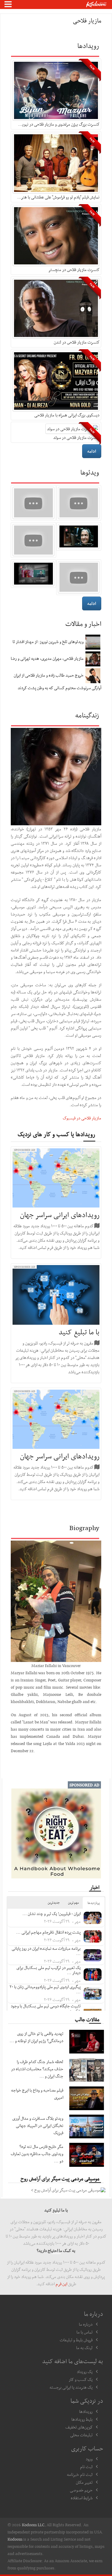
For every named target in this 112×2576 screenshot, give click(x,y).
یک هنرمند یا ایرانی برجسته (71, 2387)
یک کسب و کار (81, 2379)
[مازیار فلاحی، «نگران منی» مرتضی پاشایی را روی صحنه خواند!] (33, 540)
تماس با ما (85, 2332)
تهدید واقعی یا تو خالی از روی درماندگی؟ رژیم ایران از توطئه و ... (36, 2037)
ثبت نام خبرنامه (80, 2474)
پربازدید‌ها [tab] (94, 1903)
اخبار (95, 1887)
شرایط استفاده (82, 2498)
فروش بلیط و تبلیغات (76, 2340)
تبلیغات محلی (81, 2435)
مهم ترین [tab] (73, 1903)
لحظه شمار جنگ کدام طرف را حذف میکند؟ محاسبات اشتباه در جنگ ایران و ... (37, 2069)
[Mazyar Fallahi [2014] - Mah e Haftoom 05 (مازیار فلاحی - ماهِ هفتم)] (79, 503)
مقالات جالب (87, 2019)
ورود (89, 2459)
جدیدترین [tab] (54, 1903)
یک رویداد (85, 2372)
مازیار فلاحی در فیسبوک (82, 1118)
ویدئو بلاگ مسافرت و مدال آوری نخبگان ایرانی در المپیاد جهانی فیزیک (38, 2125)
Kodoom (15, 2539)
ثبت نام (86, 2467)
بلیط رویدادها (82, 2419)
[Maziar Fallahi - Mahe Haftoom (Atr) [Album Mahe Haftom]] (79, 577)
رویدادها (86, 2411)
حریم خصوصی (81, 2490)
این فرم (61, 2284)
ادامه (92, 451)
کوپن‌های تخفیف (79, 2427)
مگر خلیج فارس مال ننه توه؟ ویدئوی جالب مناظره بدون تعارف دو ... (37, 2154)
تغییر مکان (84, 2482)
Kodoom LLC (33, 2525)
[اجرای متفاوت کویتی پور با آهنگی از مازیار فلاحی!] (33, 503)
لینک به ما (84, 2348)
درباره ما (86, 2324)
